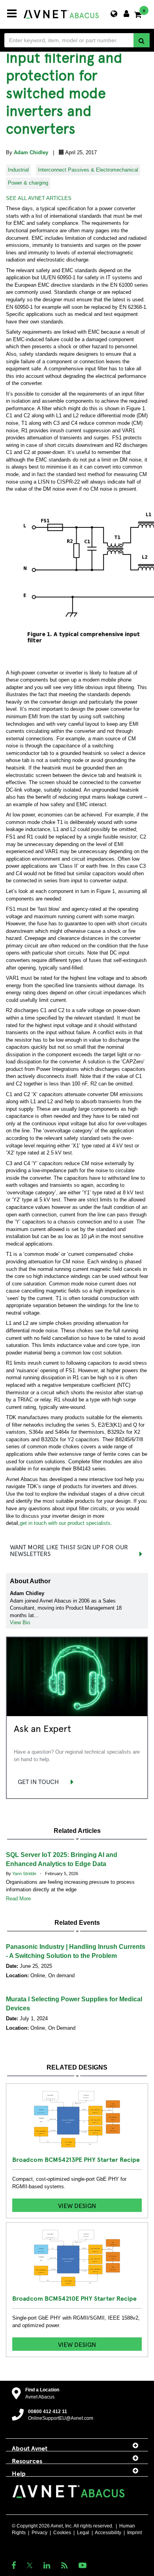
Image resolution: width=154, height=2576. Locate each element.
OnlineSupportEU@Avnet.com (61, 2418)
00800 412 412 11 (48, 2412)
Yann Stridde (25, 1874)
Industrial (18, 170)
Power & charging (28, 183)
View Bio (20, 1622)
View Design (77, 2205)
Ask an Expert (42, 1728)
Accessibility (108, 2533)
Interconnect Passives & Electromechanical (88, 170)
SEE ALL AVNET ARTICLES (39, 198)
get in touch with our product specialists (65, 1523)
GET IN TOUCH (38, 1781)
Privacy (39, 2533)
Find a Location (42, 2390)
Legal (83, 2533)
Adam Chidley (32, 152)
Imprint (134, 2533)
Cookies (62, 2533)
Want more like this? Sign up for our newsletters (69, 1550)
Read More (18, 1899)
